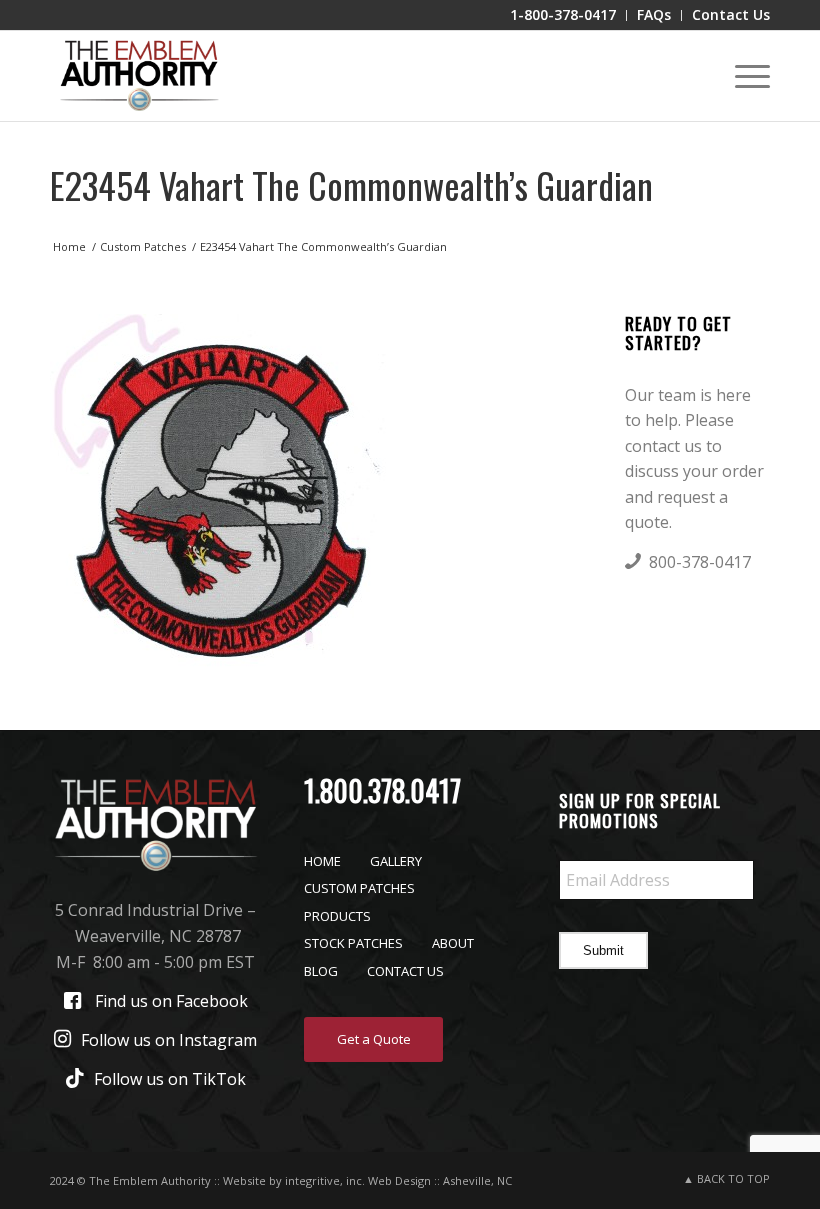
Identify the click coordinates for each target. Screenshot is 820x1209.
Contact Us (405, 971)
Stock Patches (353, 943)
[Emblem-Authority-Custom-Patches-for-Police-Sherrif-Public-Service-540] (139, 76)
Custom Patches (359, 888)
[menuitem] (563, 15)
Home (322, 861)
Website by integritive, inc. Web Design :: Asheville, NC (367, 1180)
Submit (603, 950)
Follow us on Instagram (169, 1040)
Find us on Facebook (171, 1001)
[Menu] (742, 76)
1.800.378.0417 (382, 790)
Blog (321, 971)
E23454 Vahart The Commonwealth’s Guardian (351, 184)
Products (337, 916)
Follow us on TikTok (170, 1079)
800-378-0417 (700, 562)
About (453, 943)
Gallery (396, 861)
